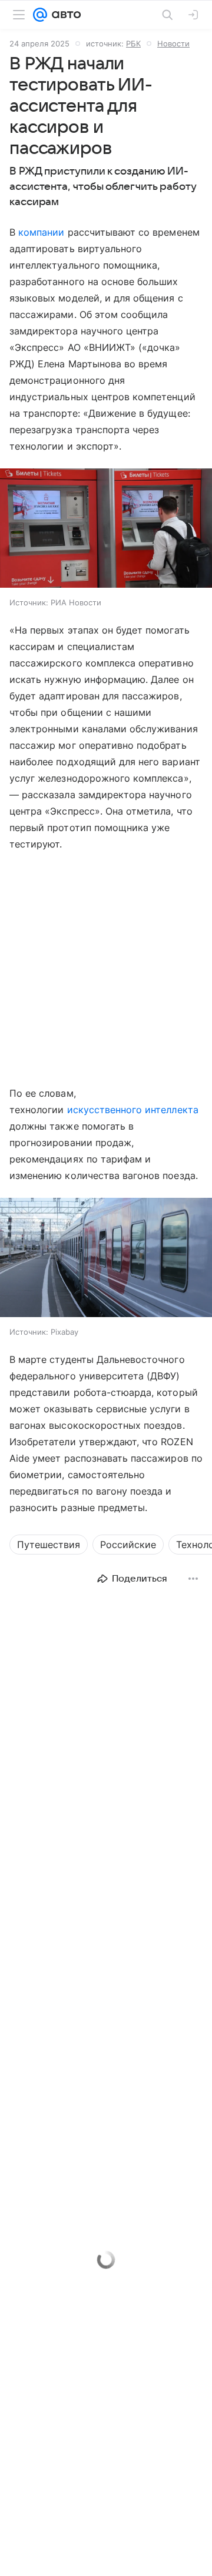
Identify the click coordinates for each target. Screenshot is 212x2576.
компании (41, 232)
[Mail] (40, 15)
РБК (133, 43)
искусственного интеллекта (133, 1110)
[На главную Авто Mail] (64, 15)
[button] (106, 529)
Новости (173, 43)
